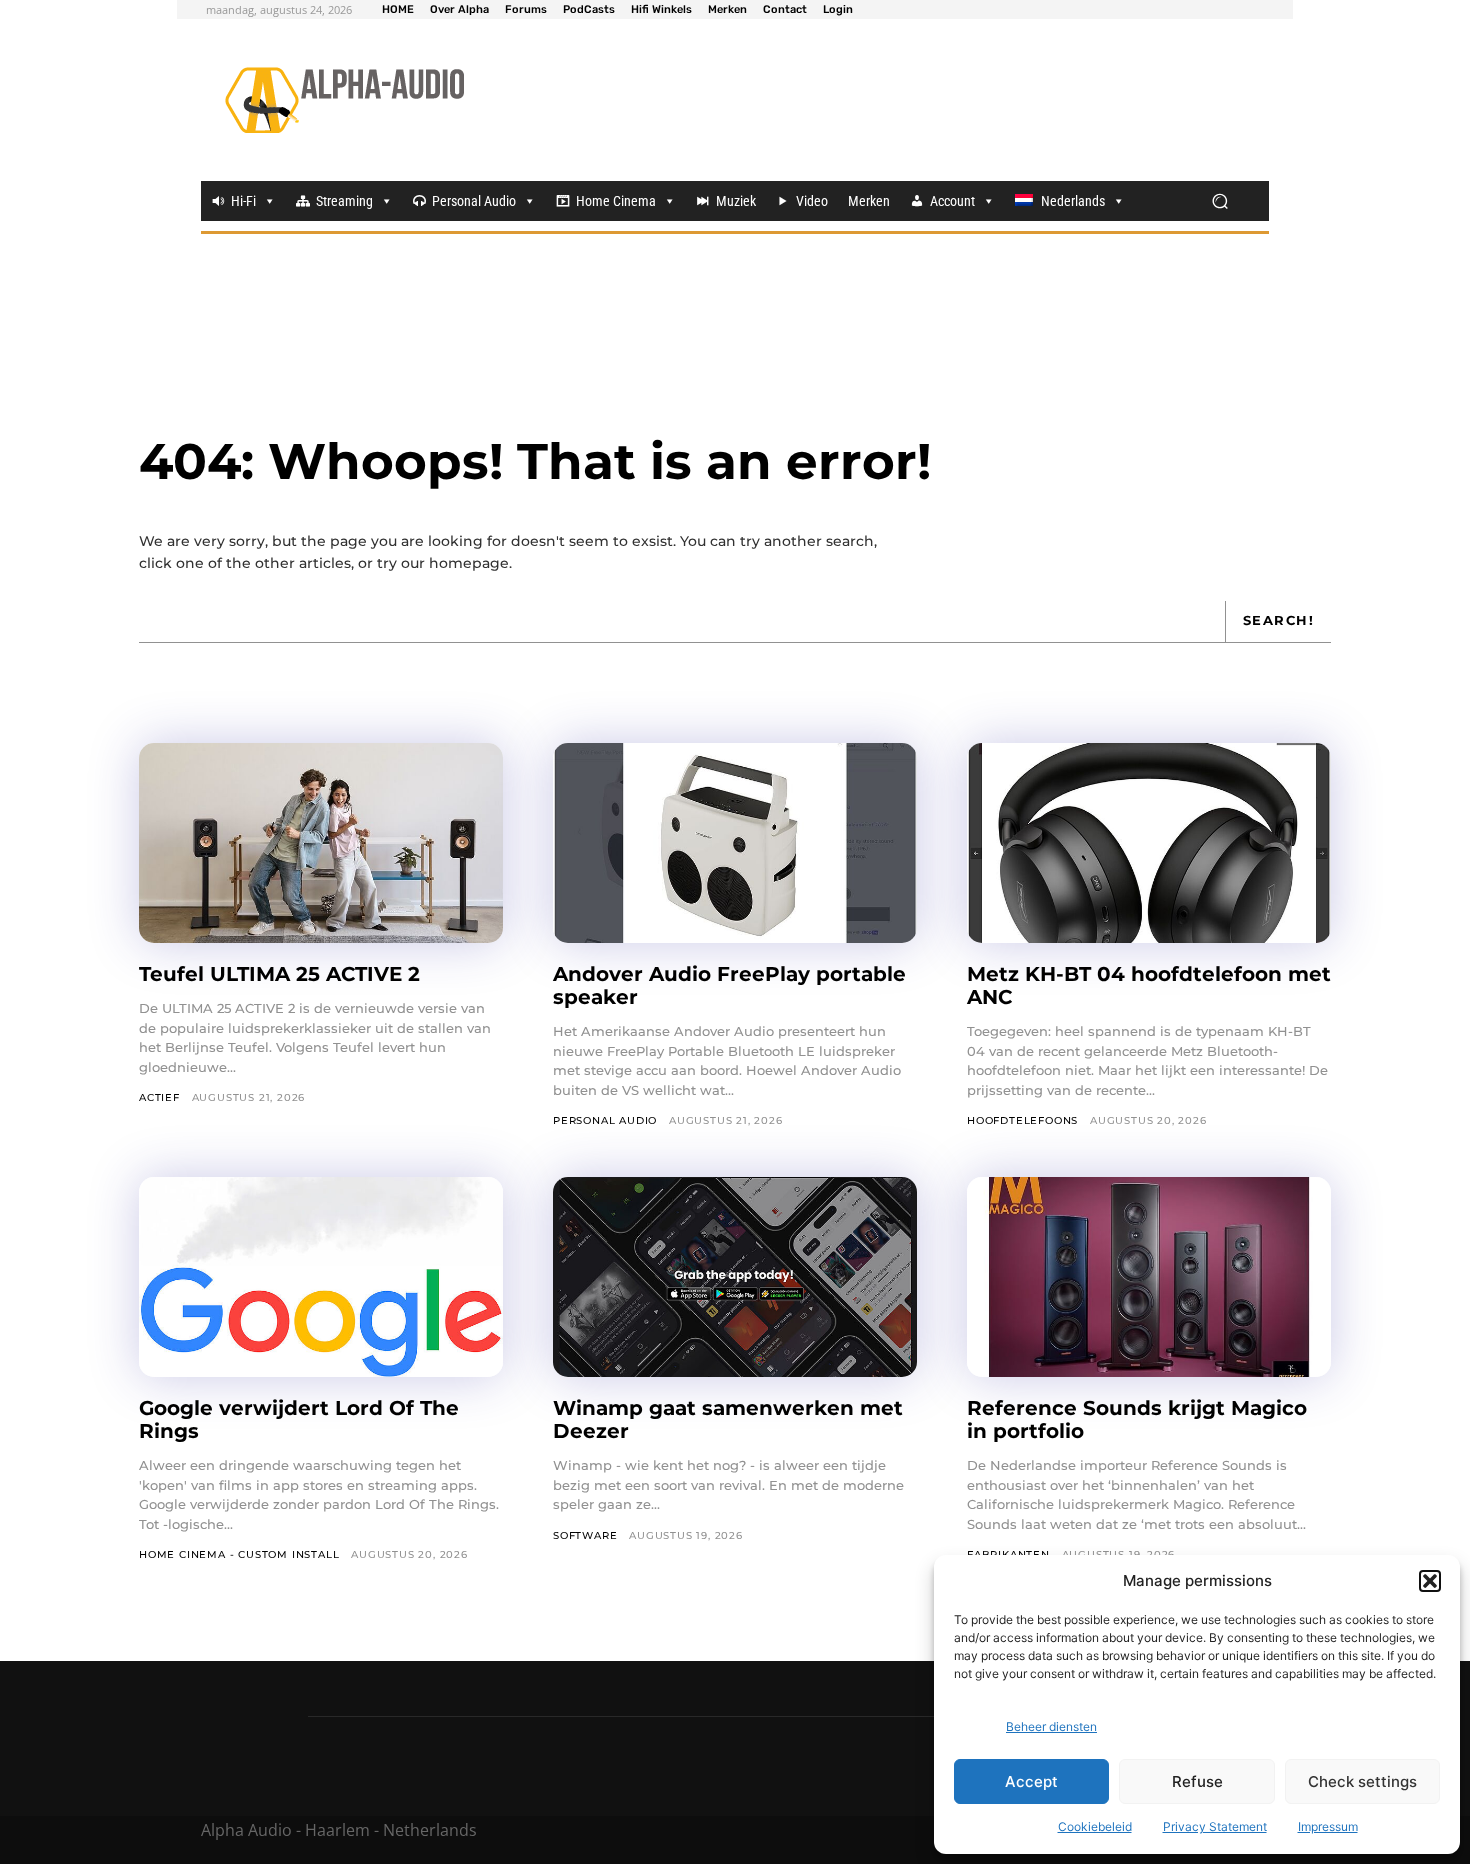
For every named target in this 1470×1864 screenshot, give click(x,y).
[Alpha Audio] (344, 100)
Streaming (344, 201)
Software (585, 1535)
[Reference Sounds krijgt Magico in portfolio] (1149, 1277)
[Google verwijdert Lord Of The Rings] (321, 1277)
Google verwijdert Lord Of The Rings (299, 1419)
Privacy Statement (1215, 1826)
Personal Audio (474, 201)
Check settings (1362, 1781)
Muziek (736, 201)
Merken (869, 201)
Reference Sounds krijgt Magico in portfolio (1137, 1419)
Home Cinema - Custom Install (239, 1554)
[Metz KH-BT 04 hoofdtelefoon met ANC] (1149, 843)
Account (952, 201)
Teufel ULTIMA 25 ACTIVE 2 (282, 974)
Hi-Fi (243, 201)
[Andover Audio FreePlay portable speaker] (735, 843)
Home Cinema (616, 201)
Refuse (1197, 1781)
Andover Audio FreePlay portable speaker (729, 985)
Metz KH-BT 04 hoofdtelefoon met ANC (1149, 985)
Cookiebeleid (1095, 1826)
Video (812, 201)
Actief (159, 1097)
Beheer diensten (1051, 1726)
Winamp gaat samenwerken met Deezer (728, 1419)
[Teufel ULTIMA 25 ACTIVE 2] (321, 843)
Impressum (1328, 1826)
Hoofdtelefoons (1022, 1120)
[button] (1430, 1581)
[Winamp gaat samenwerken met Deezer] (735, 1277)
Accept (1031, 1781)
